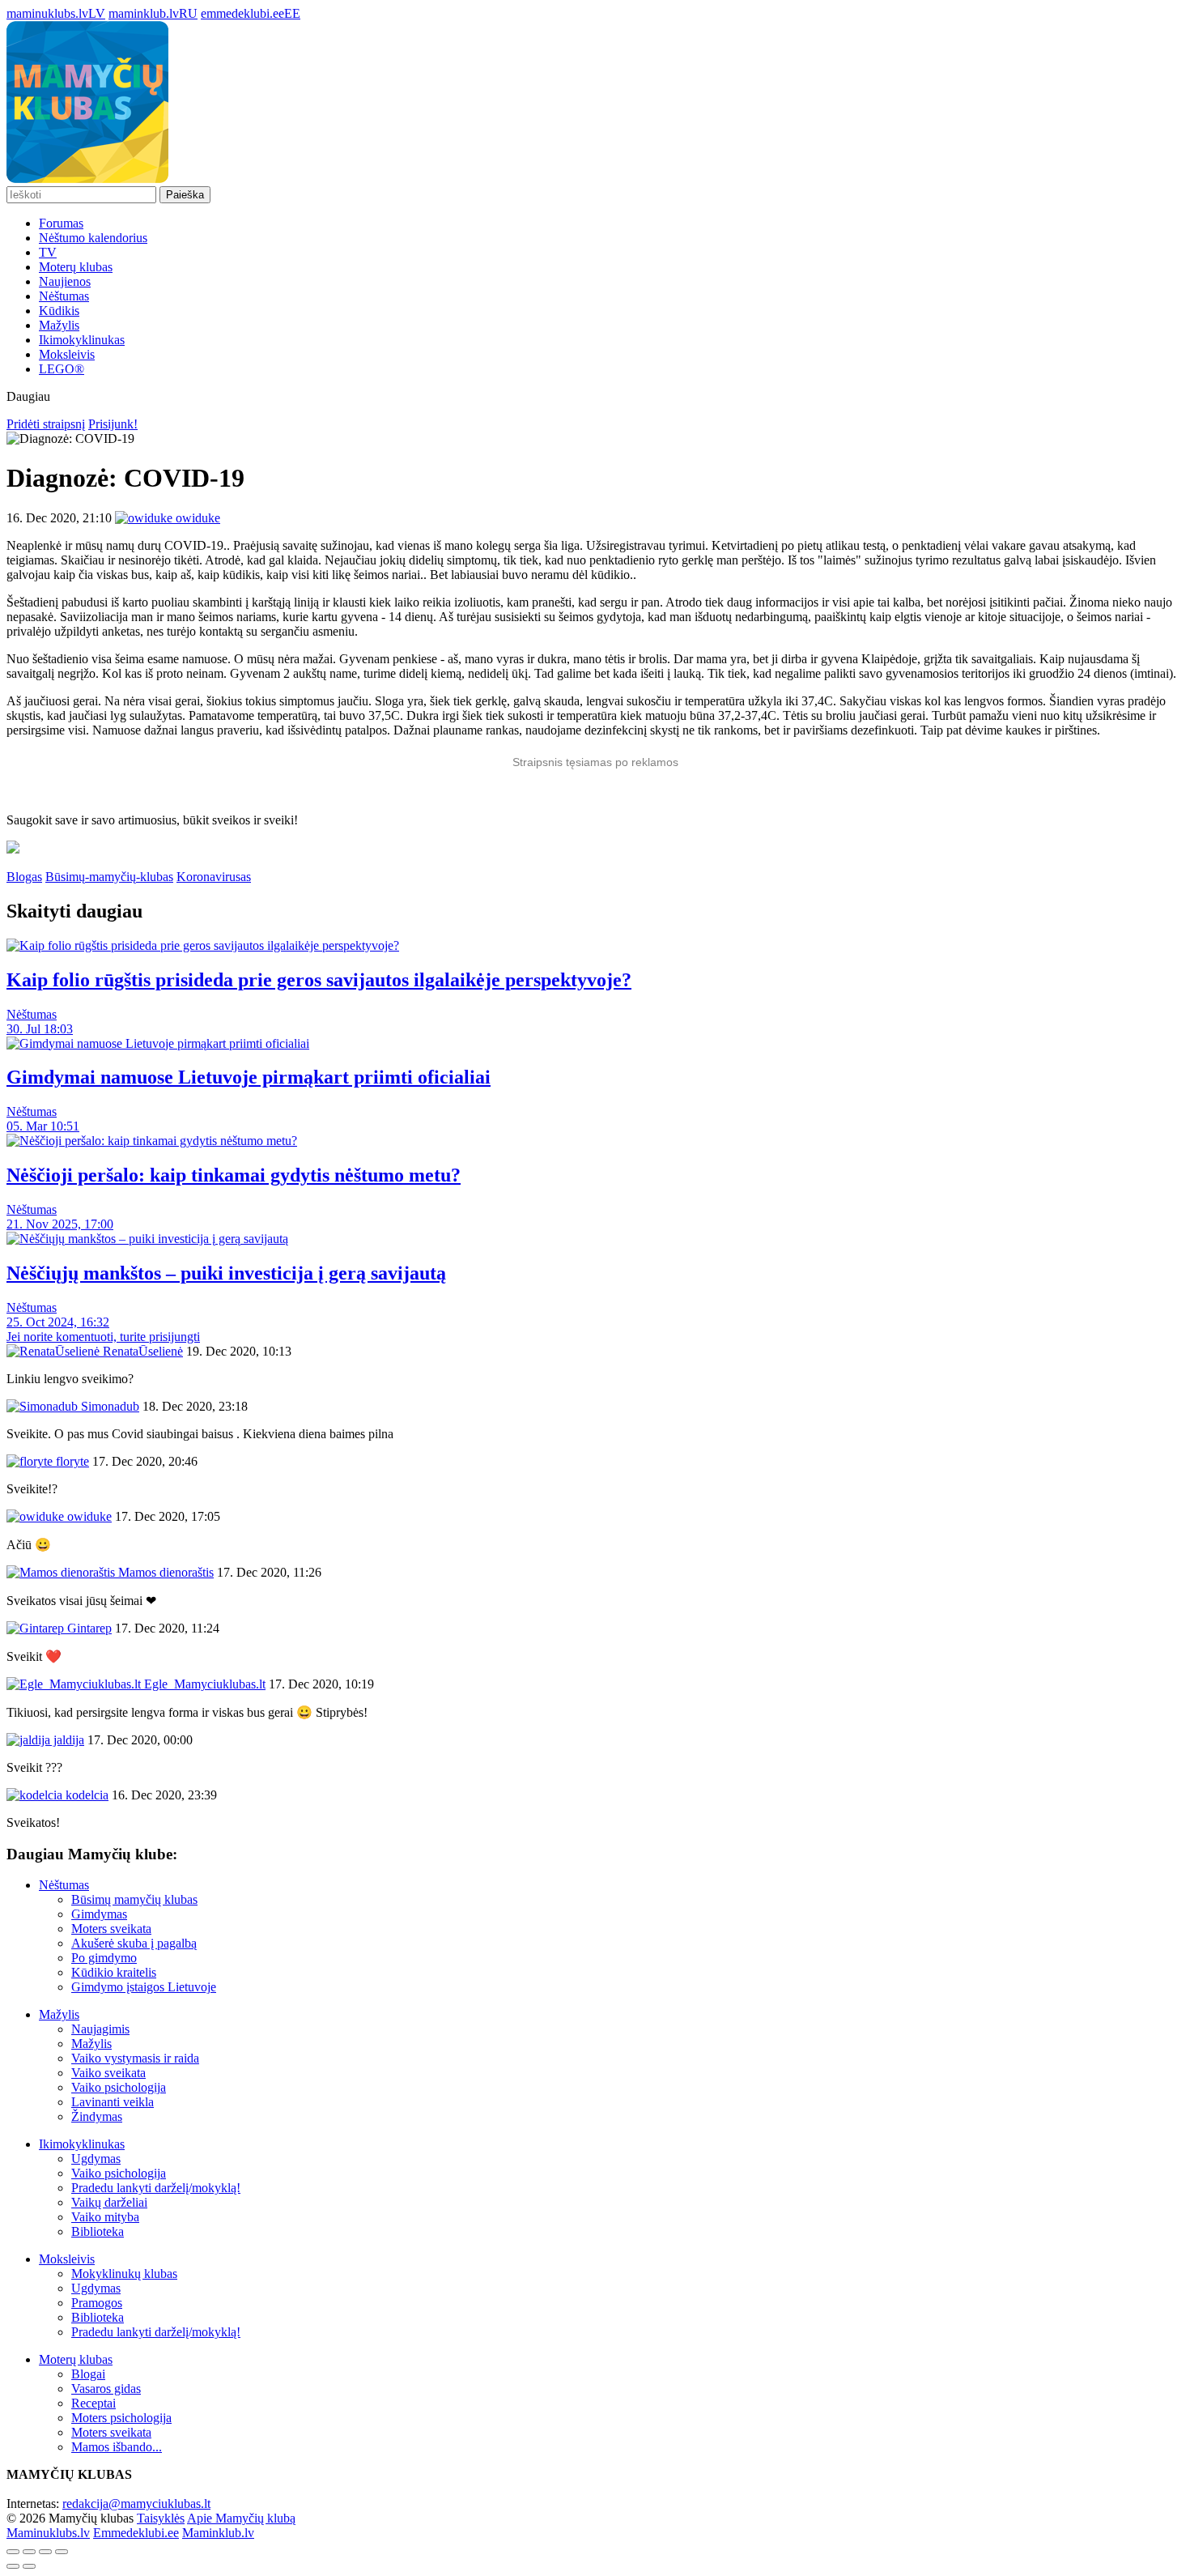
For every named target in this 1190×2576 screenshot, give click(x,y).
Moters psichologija (121, 2418)
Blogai (88, 2374)
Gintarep (88, 1628)
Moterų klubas (76, 267)
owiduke (88, 1516)
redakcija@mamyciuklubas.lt (136, 2504)
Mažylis (59, 325)
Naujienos (65, 281)
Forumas (61, 223)
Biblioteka (98, 2231)
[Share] (29, 2552)
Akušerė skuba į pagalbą (134, 1943)
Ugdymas (96, 2159)
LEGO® (62, 369)
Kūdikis (59, 311)
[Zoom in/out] (62, 2552)
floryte (71, 1461)
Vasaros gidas (106, 2389)
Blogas (24, 877)
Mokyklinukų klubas (124, 2274)
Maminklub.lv (218, 2533)
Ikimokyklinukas (82, 340)
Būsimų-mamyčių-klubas (109, 877)
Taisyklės (161, 2518)
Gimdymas (99, 1914)
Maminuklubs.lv (48, 2533)
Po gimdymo (104, 1958)
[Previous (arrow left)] (13, 2566)
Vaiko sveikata (108, 2073)
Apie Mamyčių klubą (241, 2518)
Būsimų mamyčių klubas (134, 1899)
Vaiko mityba (105, 2217)
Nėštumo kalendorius (93, 238)
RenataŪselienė (141, 1351)
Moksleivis (67, 354)
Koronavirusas (214, 877)
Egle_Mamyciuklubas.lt (203, 1684)
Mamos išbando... (117, 2447)
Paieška (185, 195)
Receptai (93, 2403)
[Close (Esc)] (13, 2552)
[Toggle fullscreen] (45, 2552)
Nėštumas (64, 296)
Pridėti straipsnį (46, 424)
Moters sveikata (111, 1929)
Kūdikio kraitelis (114, 1972)
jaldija (67, 1740)
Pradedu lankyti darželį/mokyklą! (156, 2188)
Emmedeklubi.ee (136, 2533)
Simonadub (108, 1406)
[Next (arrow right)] (29, 2566)
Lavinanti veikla (113, 2102)
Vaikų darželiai (109, 2202)
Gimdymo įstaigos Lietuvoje (144, 1987)
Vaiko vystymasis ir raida (135, 2058)
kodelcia (85, 1795)
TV (48, 252)
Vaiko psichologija (119, 2087)
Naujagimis (100, 2029)
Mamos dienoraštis (164, 1572)
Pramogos (97, 2303)
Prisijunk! (113, 424)
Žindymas (97, 2116)
